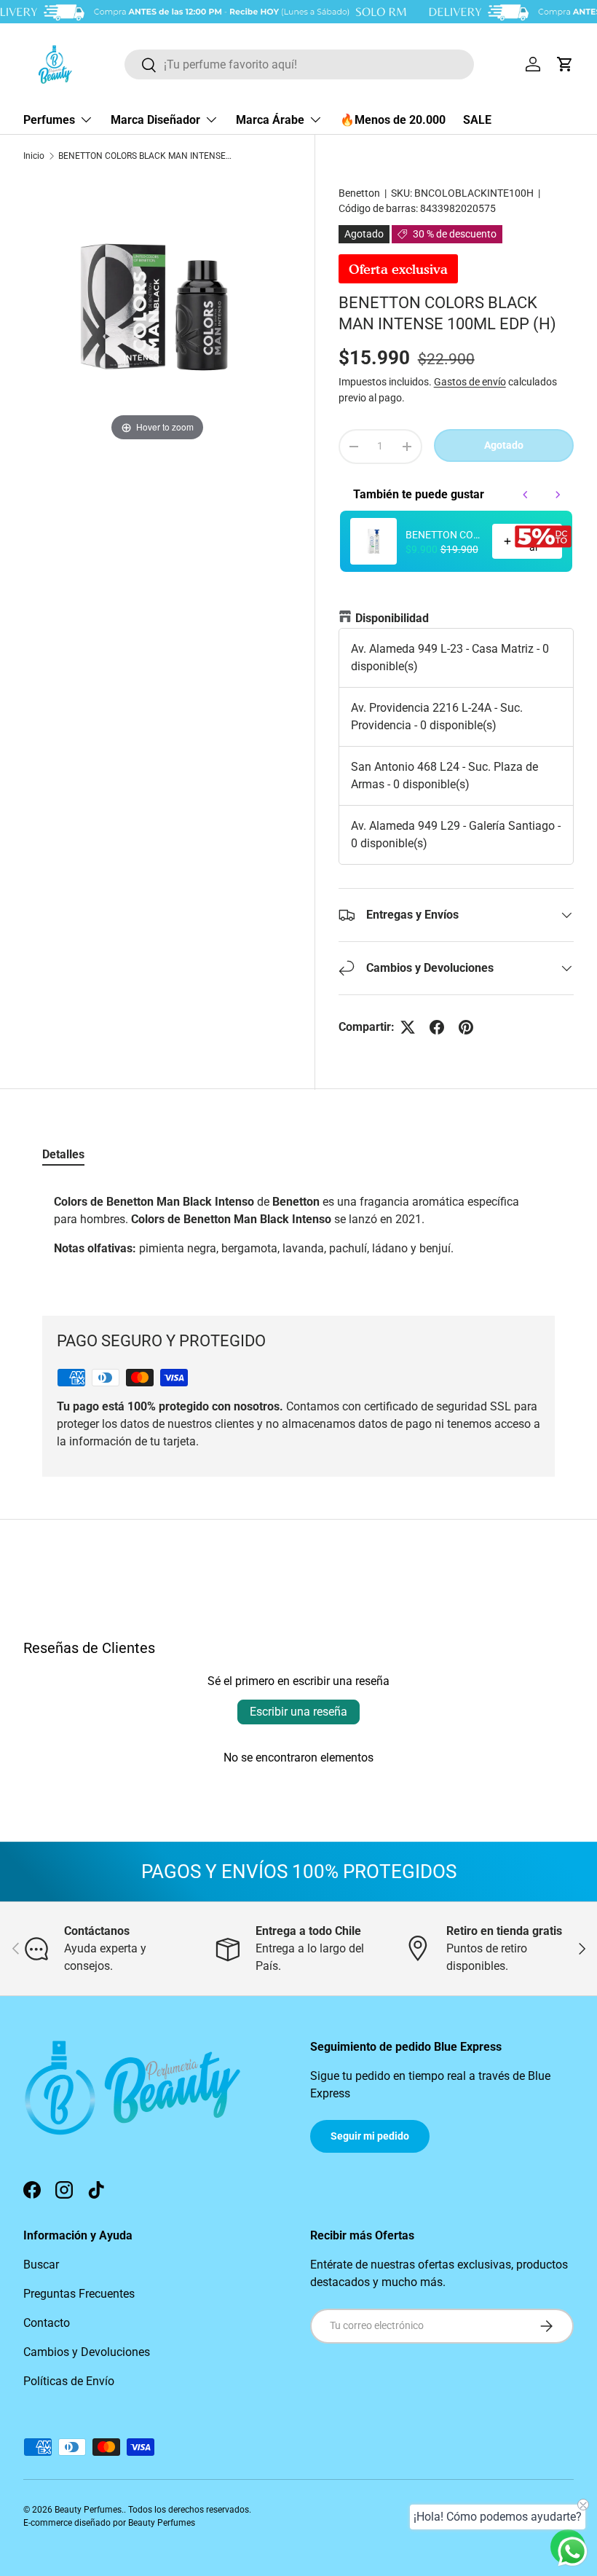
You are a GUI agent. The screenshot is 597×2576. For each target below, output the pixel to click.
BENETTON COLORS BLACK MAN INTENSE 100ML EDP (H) (146, 156)
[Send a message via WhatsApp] (573, 2552)
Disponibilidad (392, 618)
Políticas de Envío (69, 2381)
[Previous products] (526, 495)
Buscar (41, 2265)
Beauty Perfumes (88, 2510)
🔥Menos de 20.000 (393, 120)
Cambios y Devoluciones (87, 2352)
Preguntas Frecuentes (79, 2294)
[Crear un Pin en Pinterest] (466, 1027)
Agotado (504, 445)
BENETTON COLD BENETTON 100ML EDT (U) (444, 535)
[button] (565, 64)
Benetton (359, 193)
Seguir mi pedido (370, 2136)
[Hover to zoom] (157, 310)
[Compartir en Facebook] (437, 1027)
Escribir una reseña (298, 1712)
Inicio (34, 156)
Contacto (47, 2323)
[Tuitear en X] (408, 1027)
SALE (477, 120)
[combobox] (299, 64)
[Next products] (558, 495)
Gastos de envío (470, 382)
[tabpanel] (298, 1231)
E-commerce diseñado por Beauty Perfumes (109, 2523)
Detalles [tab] (63, 1154)
